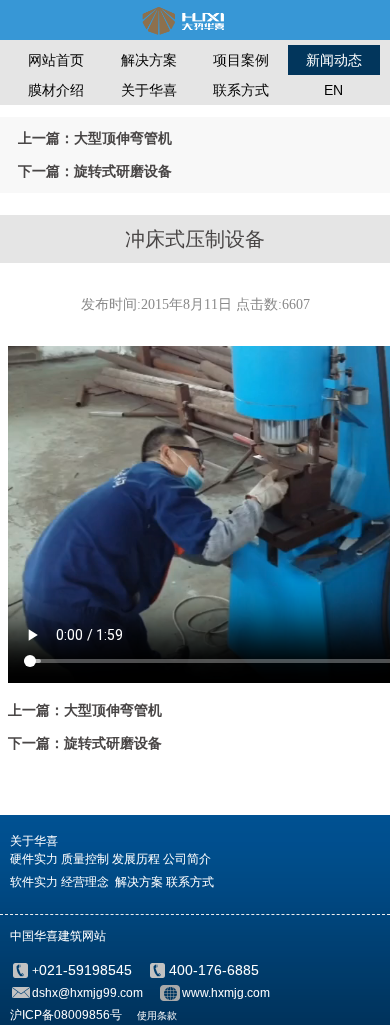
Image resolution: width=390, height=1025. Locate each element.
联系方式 (241, 90)
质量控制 (85, 859)
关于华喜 (149, 90)
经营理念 (85, 882)
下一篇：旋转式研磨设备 (95, 171)
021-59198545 (85, 970)
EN (333, 90)
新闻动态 (334, 60)
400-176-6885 (214, 970)
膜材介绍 (56, 90)
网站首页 (56, 60)
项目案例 (241, 60)
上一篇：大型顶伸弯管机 (95, 138)
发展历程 (136, 859)
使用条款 (157, 1015)
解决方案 (149, 60)
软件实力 (34, 882)
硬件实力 (34, 859)
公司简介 (187, 859)
